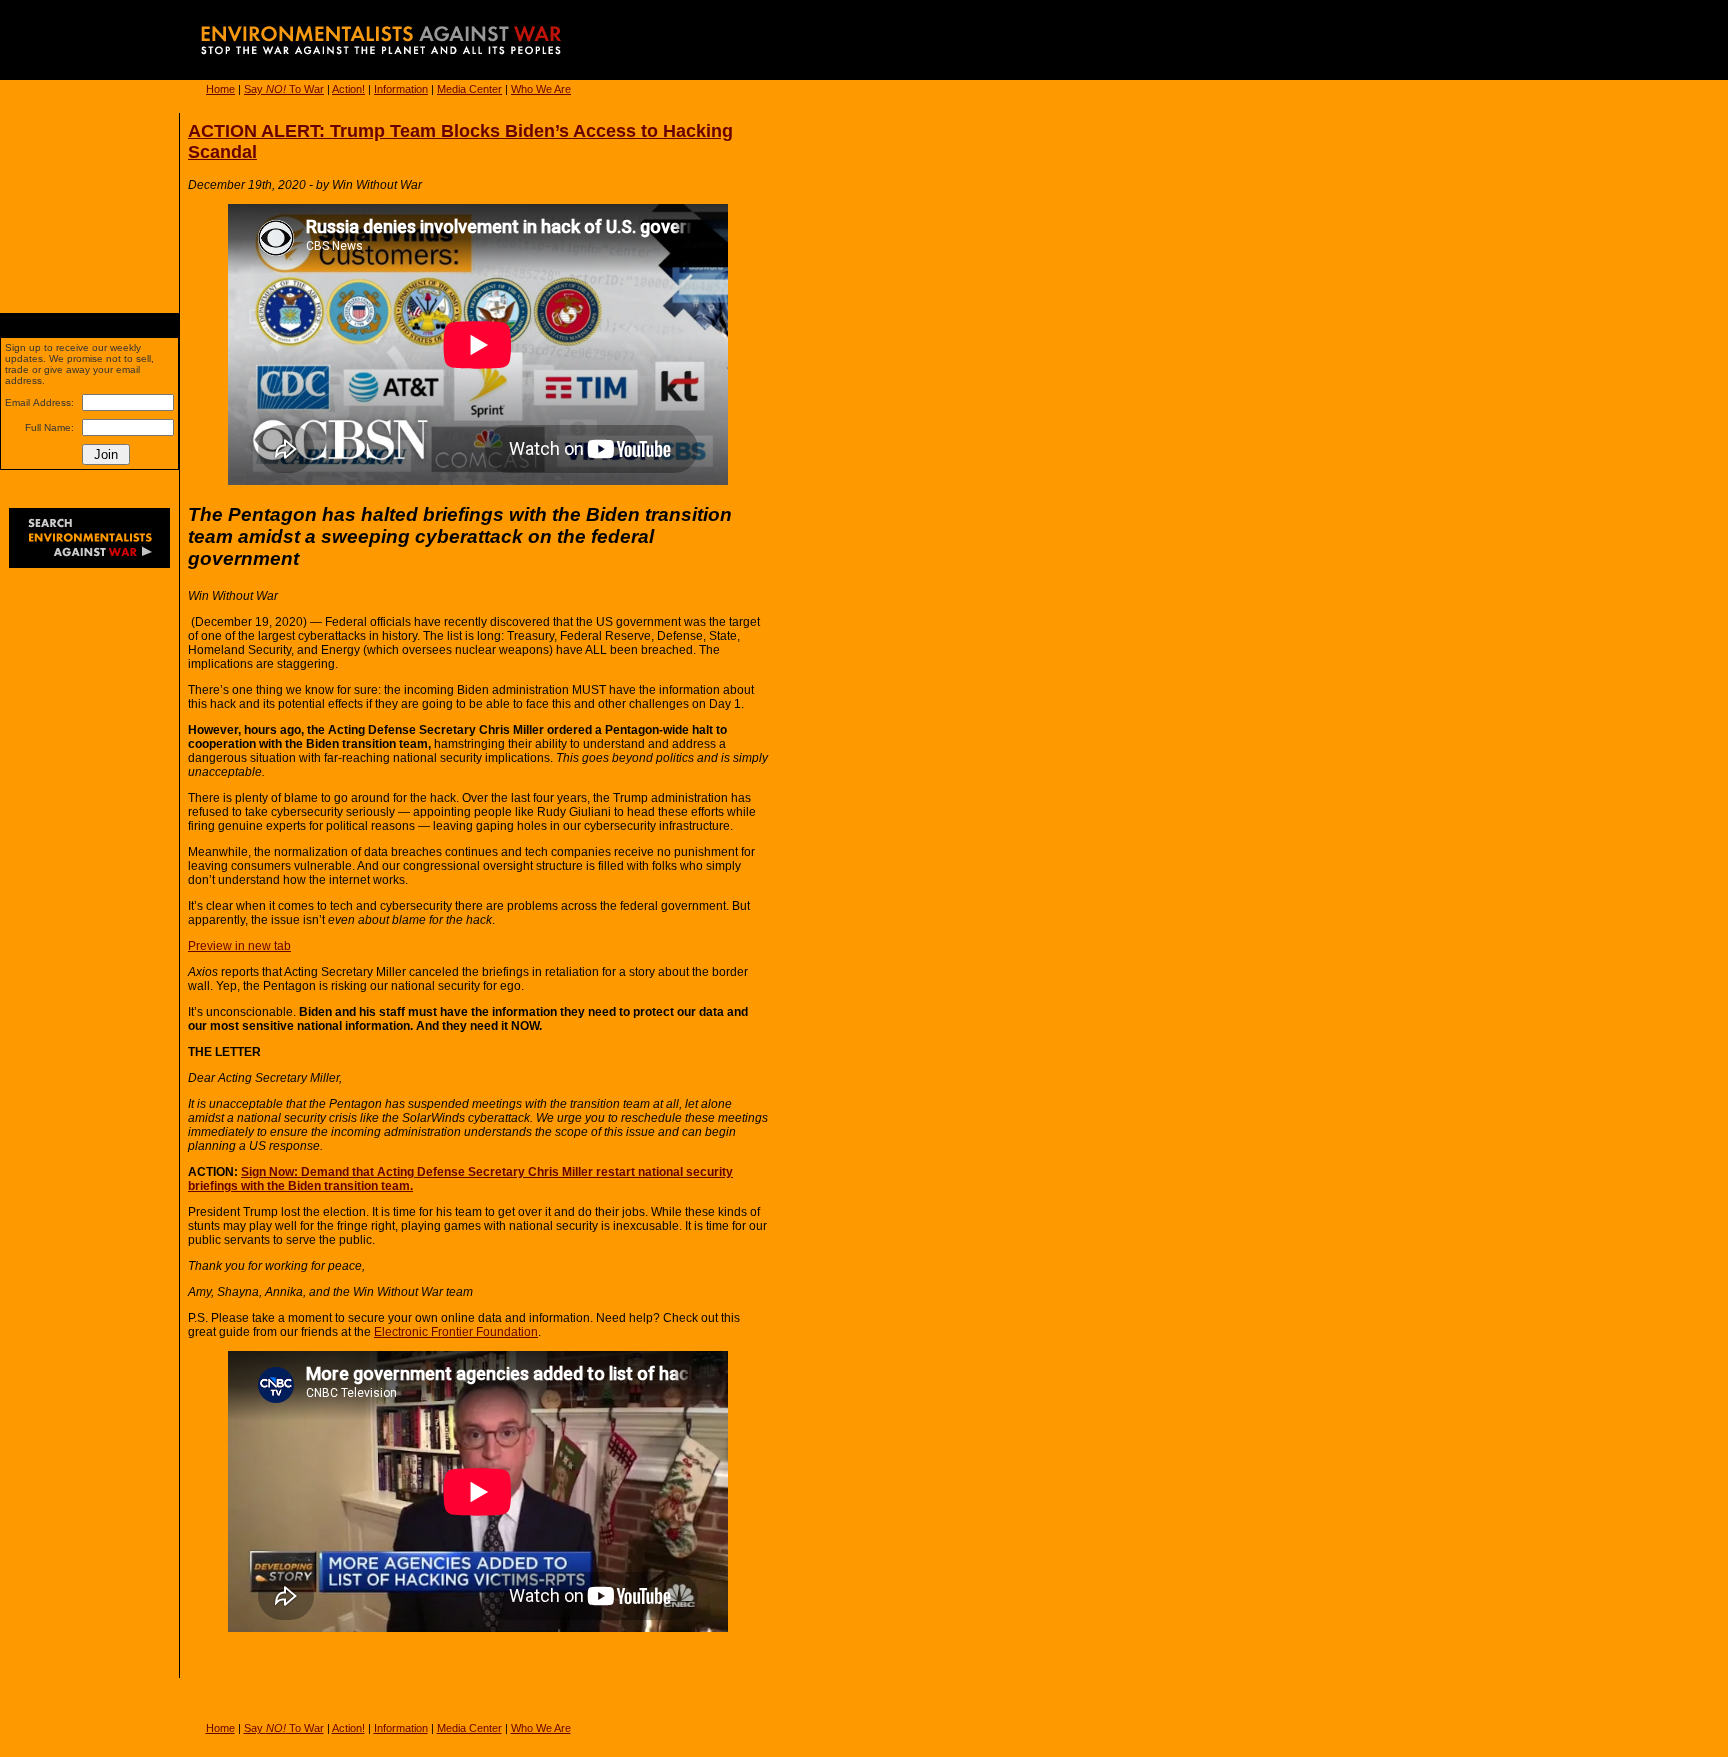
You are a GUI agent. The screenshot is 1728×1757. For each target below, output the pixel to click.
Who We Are (541, 89)
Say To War (284, 89)
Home (220, 89)
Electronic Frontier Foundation (456, 1332)
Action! (348, 89)
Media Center (469, 89)
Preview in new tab (239, 946)
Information (401, 89)
